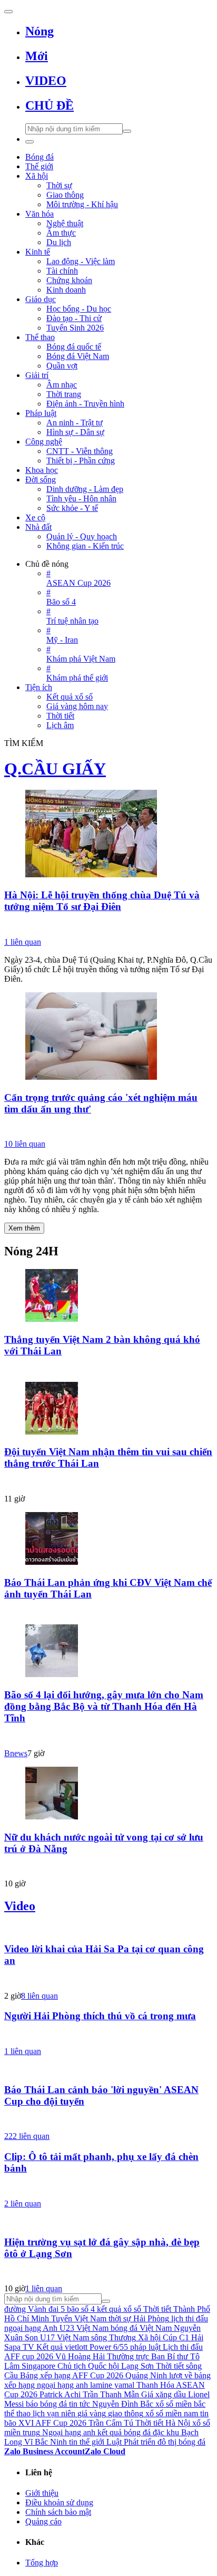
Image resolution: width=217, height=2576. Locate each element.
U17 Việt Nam (65, 2337)
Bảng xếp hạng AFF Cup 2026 (72, 2375)
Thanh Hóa (155, 2385)
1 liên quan (23, 942)
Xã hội (149, 2337)
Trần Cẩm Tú (111, 2423)
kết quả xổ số (119, 2309)
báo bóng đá (46, 2404)
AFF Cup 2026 (61, 2423)
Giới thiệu (42, 2493)
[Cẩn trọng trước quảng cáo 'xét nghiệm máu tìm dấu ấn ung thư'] (108, 1037)
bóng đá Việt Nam (141, 2328)
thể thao (17, 2413)
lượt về (181, 2375)
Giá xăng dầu (164, 2394)
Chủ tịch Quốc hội (88, 2366)
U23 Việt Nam (84, 2328)
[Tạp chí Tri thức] (108, 2272)
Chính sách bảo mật (58, 2512)
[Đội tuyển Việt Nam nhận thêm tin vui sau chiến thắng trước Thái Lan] (108, 1409)
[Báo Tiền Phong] (108, 1980)
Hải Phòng (151, 2318)
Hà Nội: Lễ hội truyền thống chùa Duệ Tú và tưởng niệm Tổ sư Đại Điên (102, 901)
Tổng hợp (42, 2563)
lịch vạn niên (54, 2413)
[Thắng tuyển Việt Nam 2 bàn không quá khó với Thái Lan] (108, 1296)
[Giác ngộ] (108, 926)
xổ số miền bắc (180, 2404)
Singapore (38, 2366)
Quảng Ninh (146, 2375)
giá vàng (92, 2413)
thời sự (120, 2318)
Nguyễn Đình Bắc (123, 2404)
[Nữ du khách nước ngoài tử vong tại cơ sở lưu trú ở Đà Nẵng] (108, 1794)
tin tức (80, 2404)
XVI (26, 2423)
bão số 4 (81, 2309)
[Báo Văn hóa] (108, 1483)
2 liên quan (23, 2204)
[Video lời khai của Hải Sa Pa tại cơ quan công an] (108, 1929)
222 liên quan (27, 2136)
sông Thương (114, 2337)
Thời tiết (170, 2366)
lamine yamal (112, 2385)
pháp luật (145, 2347)
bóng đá (192, 2442)
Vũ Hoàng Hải (80, 2356)
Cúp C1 (176, 2337)
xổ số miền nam (172, 2413)
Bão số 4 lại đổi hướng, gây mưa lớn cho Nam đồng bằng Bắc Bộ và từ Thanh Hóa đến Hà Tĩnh (104, 1706)
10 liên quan (25, 1144)
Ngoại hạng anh (69, 2432)
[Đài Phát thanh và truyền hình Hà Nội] (108, 2120)
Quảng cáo (43, 2521)
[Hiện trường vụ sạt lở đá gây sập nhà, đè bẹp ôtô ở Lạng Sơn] (108, 2222)
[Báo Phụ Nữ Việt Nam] (108, 1128)
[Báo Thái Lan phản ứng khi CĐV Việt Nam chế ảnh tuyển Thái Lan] (108, 1539)
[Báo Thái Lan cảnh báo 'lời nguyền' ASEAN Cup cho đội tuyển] (108, 2069)
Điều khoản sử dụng (59, 2502)
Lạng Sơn (137, 2366)
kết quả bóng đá (124, 2432)
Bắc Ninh (51, 2442)
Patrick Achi (60, 2394)
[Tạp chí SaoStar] (108, 1370)
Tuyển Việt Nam (79, 2318)
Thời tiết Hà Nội (163, 2423)
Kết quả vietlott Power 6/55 (82, 2347)
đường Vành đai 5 (34, 2309)
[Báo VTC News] (108, 1867)
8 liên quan (40, 1996)
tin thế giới (87, 2442)
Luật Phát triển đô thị (141, 2442)
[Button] (8, 12)
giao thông (126, 2413)
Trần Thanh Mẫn (111, 2394)
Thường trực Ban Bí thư (147, 2356)
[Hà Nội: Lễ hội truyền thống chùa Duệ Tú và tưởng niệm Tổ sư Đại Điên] (108, 835)
